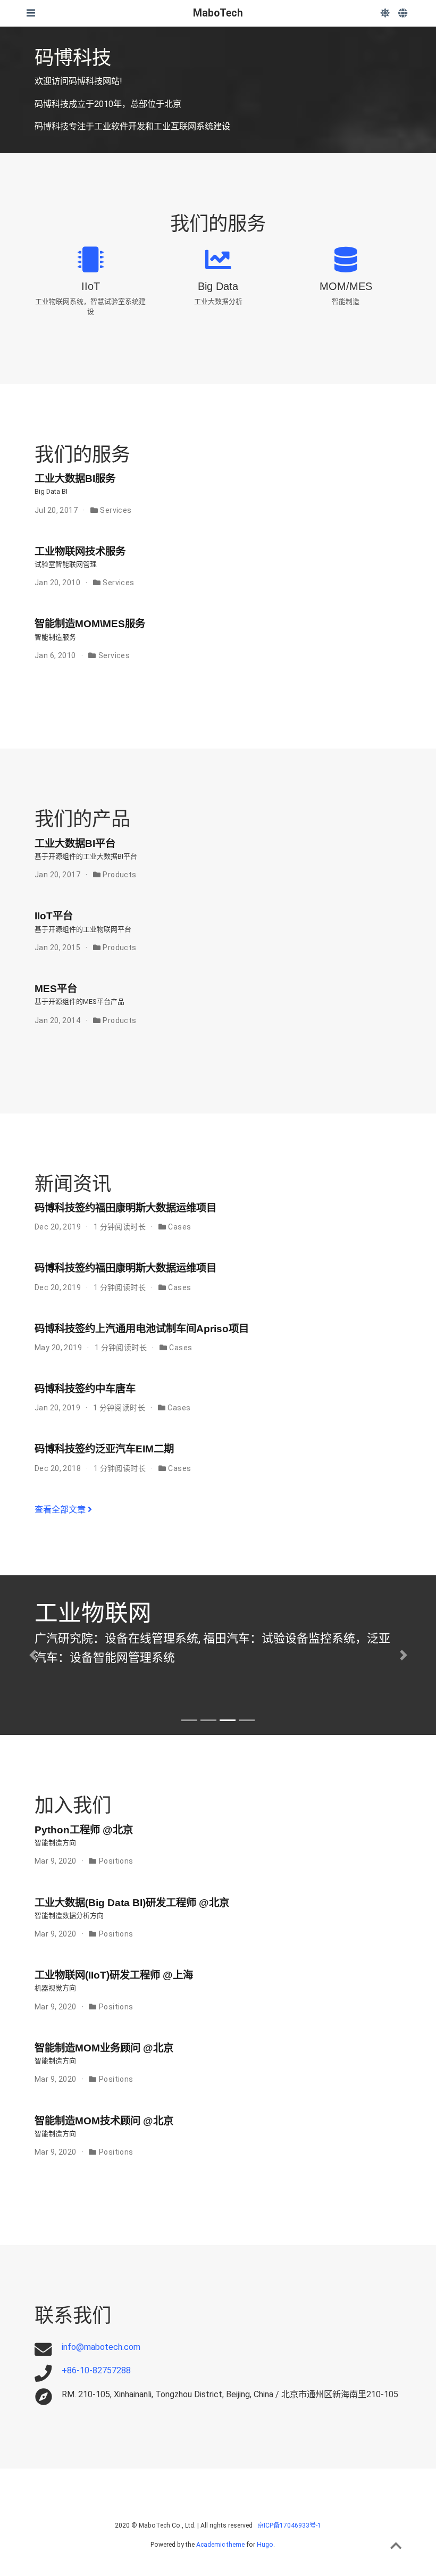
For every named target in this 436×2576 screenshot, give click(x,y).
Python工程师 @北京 (84, 1830)
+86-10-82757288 (96, 2370)
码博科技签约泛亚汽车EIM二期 (104, 1449)
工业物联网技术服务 (80, 551)
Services (116, 510)
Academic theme (220, 2545)
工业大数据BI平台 (75, 843)
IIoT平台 (54, 916)
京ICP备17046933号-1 (289, 2525)
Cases (179, 1227)
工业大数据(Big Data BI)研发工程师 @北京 (132, 1902)
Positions (116, 1861)
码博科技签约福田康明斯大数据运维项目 (125, 1208)
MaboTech (218, 13)
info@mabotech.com (101, 2347)
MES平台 (56, 988)
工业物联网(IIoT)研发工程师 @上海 (114, 1975)
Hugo (265, 2545)
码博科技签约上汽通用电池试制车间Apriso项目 (142, 1328)
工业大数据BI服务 (75, 478)
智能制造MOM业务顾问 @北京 (104, 2048)
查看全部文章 (61, 1510)
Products (119, 875)
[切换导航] (31, 13)
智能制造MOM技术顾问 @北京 (104, 2121)
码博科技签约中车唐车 (85, 1389)
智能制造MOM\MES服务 (90, 624)
